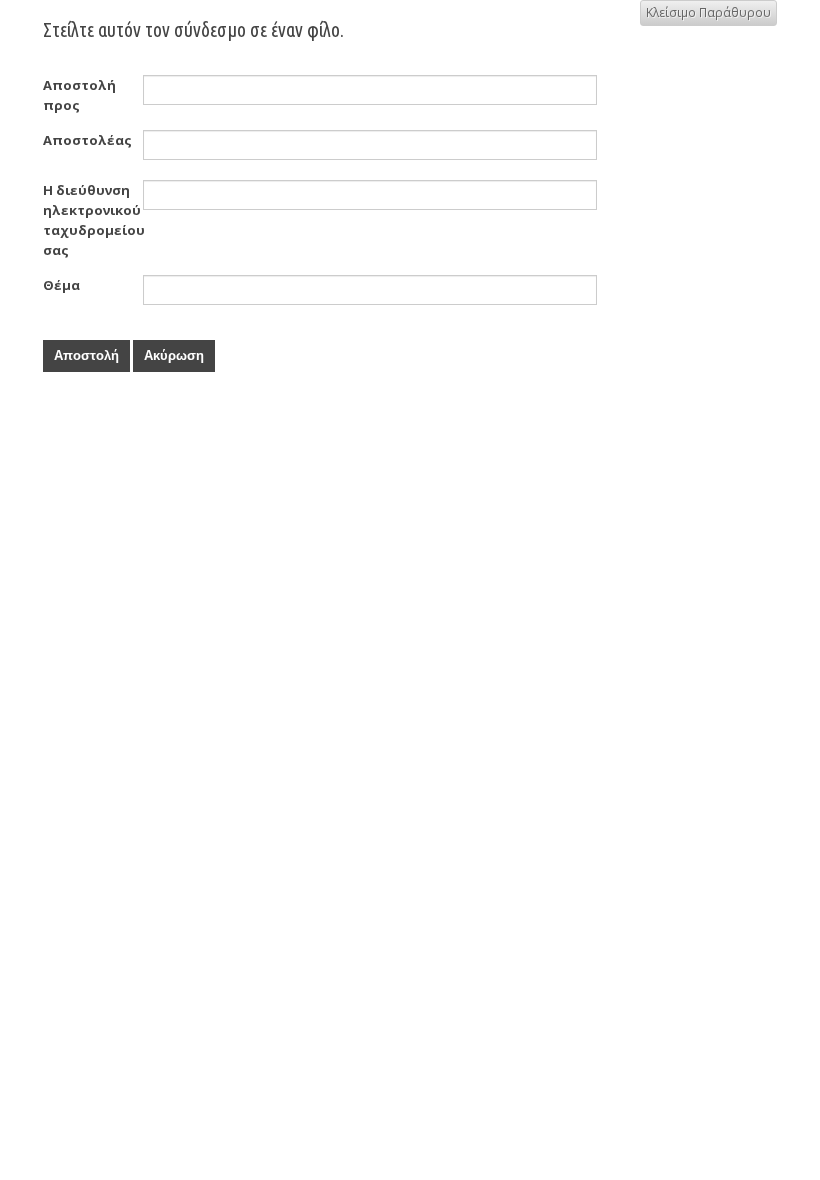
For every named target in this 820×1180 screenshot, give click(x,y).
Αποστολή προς (79, 95)
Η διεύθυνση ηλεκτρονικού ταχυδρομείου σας (93, 220)
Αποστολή (86, 355)
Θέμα (61, 285)
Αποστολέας (87, 140)
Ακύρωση (174, 355)
